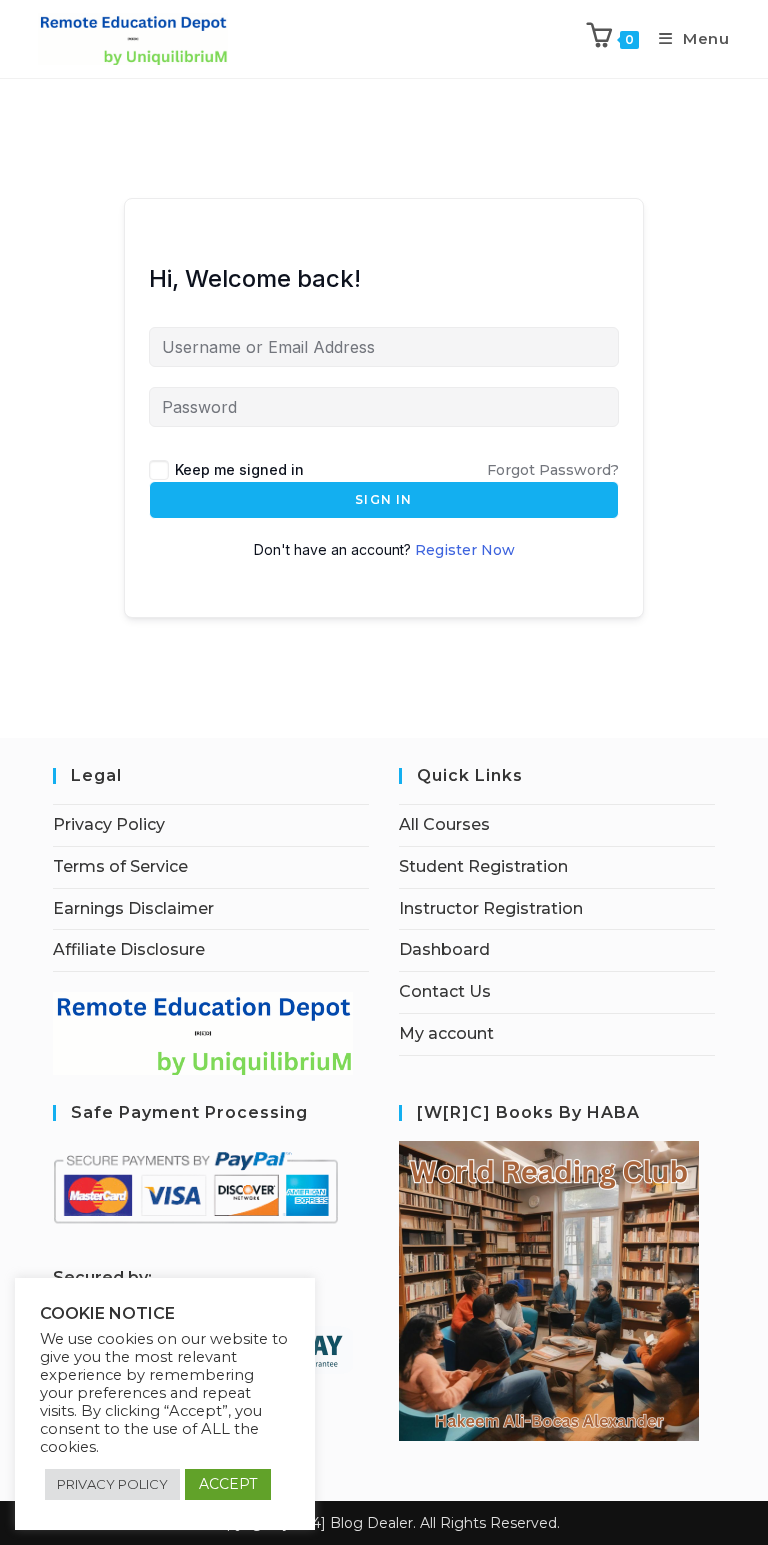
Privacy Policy (109, 824)
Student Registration (483, 866)
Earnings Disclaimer (133, 908)
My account (446, 1033)
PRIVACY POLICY (112, 1484)
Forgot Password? (553, 470)
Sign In (383, 499)
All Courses (444, 824)
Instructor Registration (491, 908)
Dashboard (444, 949)
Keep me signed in (239, 469)
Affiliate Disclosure (129, 949)
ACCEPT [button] (228, 1484)
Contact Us (445, 991)
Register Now (465, 550)
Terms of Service (120, 866)
